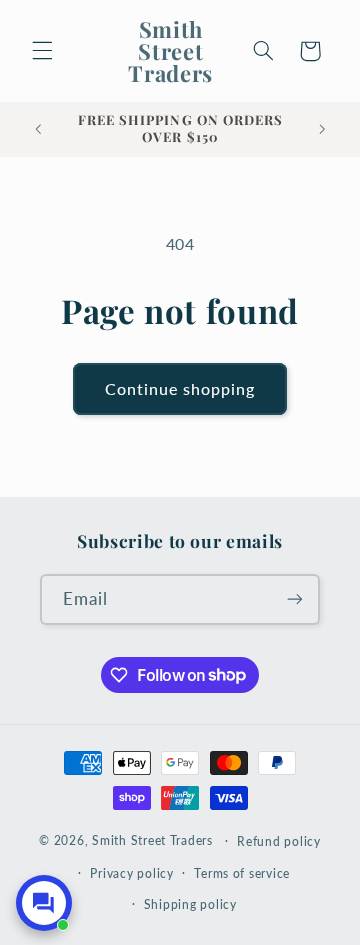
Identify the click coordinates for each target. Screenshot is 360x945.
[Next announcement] (322, 129)
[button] (42, 51)
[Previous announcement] (38, 129)
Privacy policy (131, 873)
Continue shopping (180, 388)
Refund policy (279, 841)
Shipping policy (190, 904)
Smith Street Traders (152, 840)
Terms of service (242, 873)
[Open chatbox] (44, 903)
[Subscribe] (295, 599)
